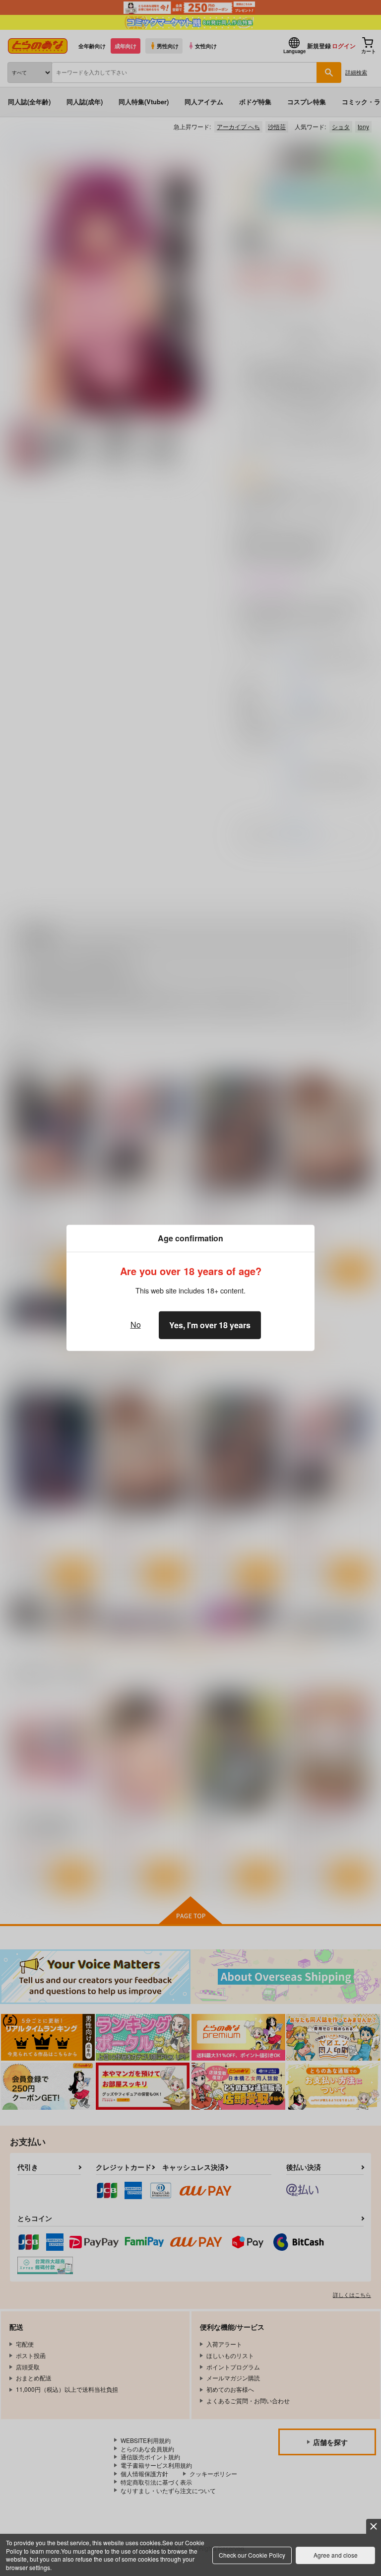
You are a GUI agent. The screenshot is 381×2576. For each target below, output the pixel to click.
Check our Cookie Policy (252, 2555)
